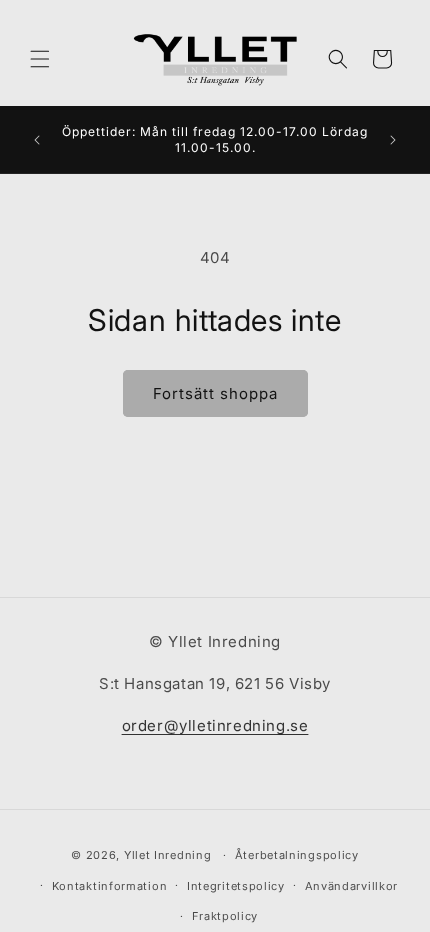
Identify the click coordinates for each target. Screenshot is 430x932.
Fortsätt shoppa (215, 393)
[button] (40, 59)
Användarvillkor (352, 886)
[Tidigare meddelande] (37, 140)
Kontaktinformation (110, 886)
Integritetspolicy (236, 886)
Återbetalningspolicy (297, 855)
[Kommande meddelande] (393, 140)
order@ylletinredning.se (215, 725)
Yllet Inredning (168, 855)
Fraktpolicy (225, 916)
